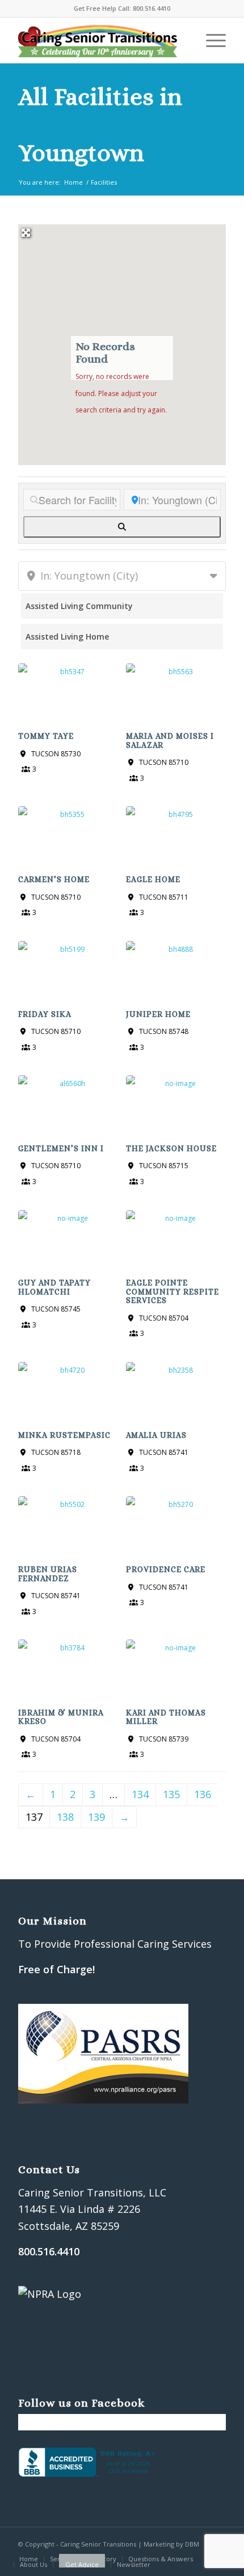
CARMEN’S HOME (54, 879)
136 (203, 1794)
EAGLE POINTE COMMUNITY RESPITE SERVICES (173, 1291)
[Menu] (210, 40)
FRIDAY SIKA (45, 1014)
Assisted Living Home (67, 636)
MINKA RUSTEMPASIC (64, 1435)
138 (65, 1817)
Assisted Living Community (79, 606)
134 (140, 1794)
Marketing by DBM (171, 2544)
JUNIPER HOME (158, 1014)
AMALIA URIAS (156, 1435)
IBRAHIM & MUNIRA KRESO (61, 1717)
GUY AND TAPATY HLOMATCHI (54, 1287)
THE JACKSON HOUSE (171, 1148)
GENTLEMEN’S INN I (61, 1148)
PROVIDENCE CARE (166, 1569)
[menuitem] (29, 2559)
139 (96, 1817)
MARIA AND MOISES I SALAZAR (170, 740)
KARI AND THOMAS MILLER (166, 1717)
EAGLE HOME (153, 879)
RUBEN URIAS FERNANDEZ (48, 1574)
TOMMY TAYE (46, 736)
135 (171, 1794)
